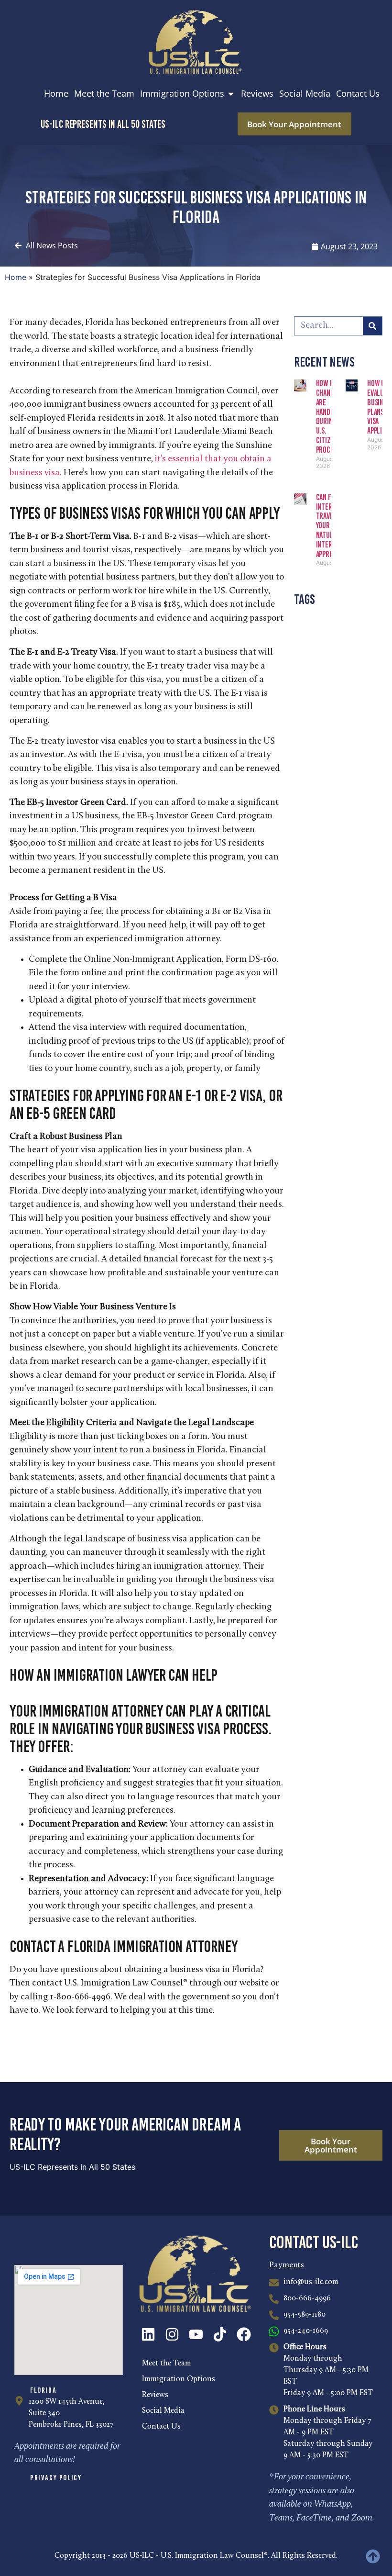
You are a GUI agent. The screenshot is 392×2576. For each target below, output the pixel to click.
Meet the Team (167, 2364)
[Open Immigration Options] (231, 94)
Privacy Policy (56, 2478)
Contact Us (161, 2427)
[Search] (372, 326)
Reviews (155, 2395)
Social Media (163, 2411)
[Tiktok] (220, 2334)
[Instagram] (172, 2334)
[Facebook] (244, 2334)
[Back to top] (373, 2556)
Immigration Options (179, 2379)
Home (16, 277)
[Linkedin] (148, 2334)
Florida (43, 2390)
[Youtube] (196, 2334)
